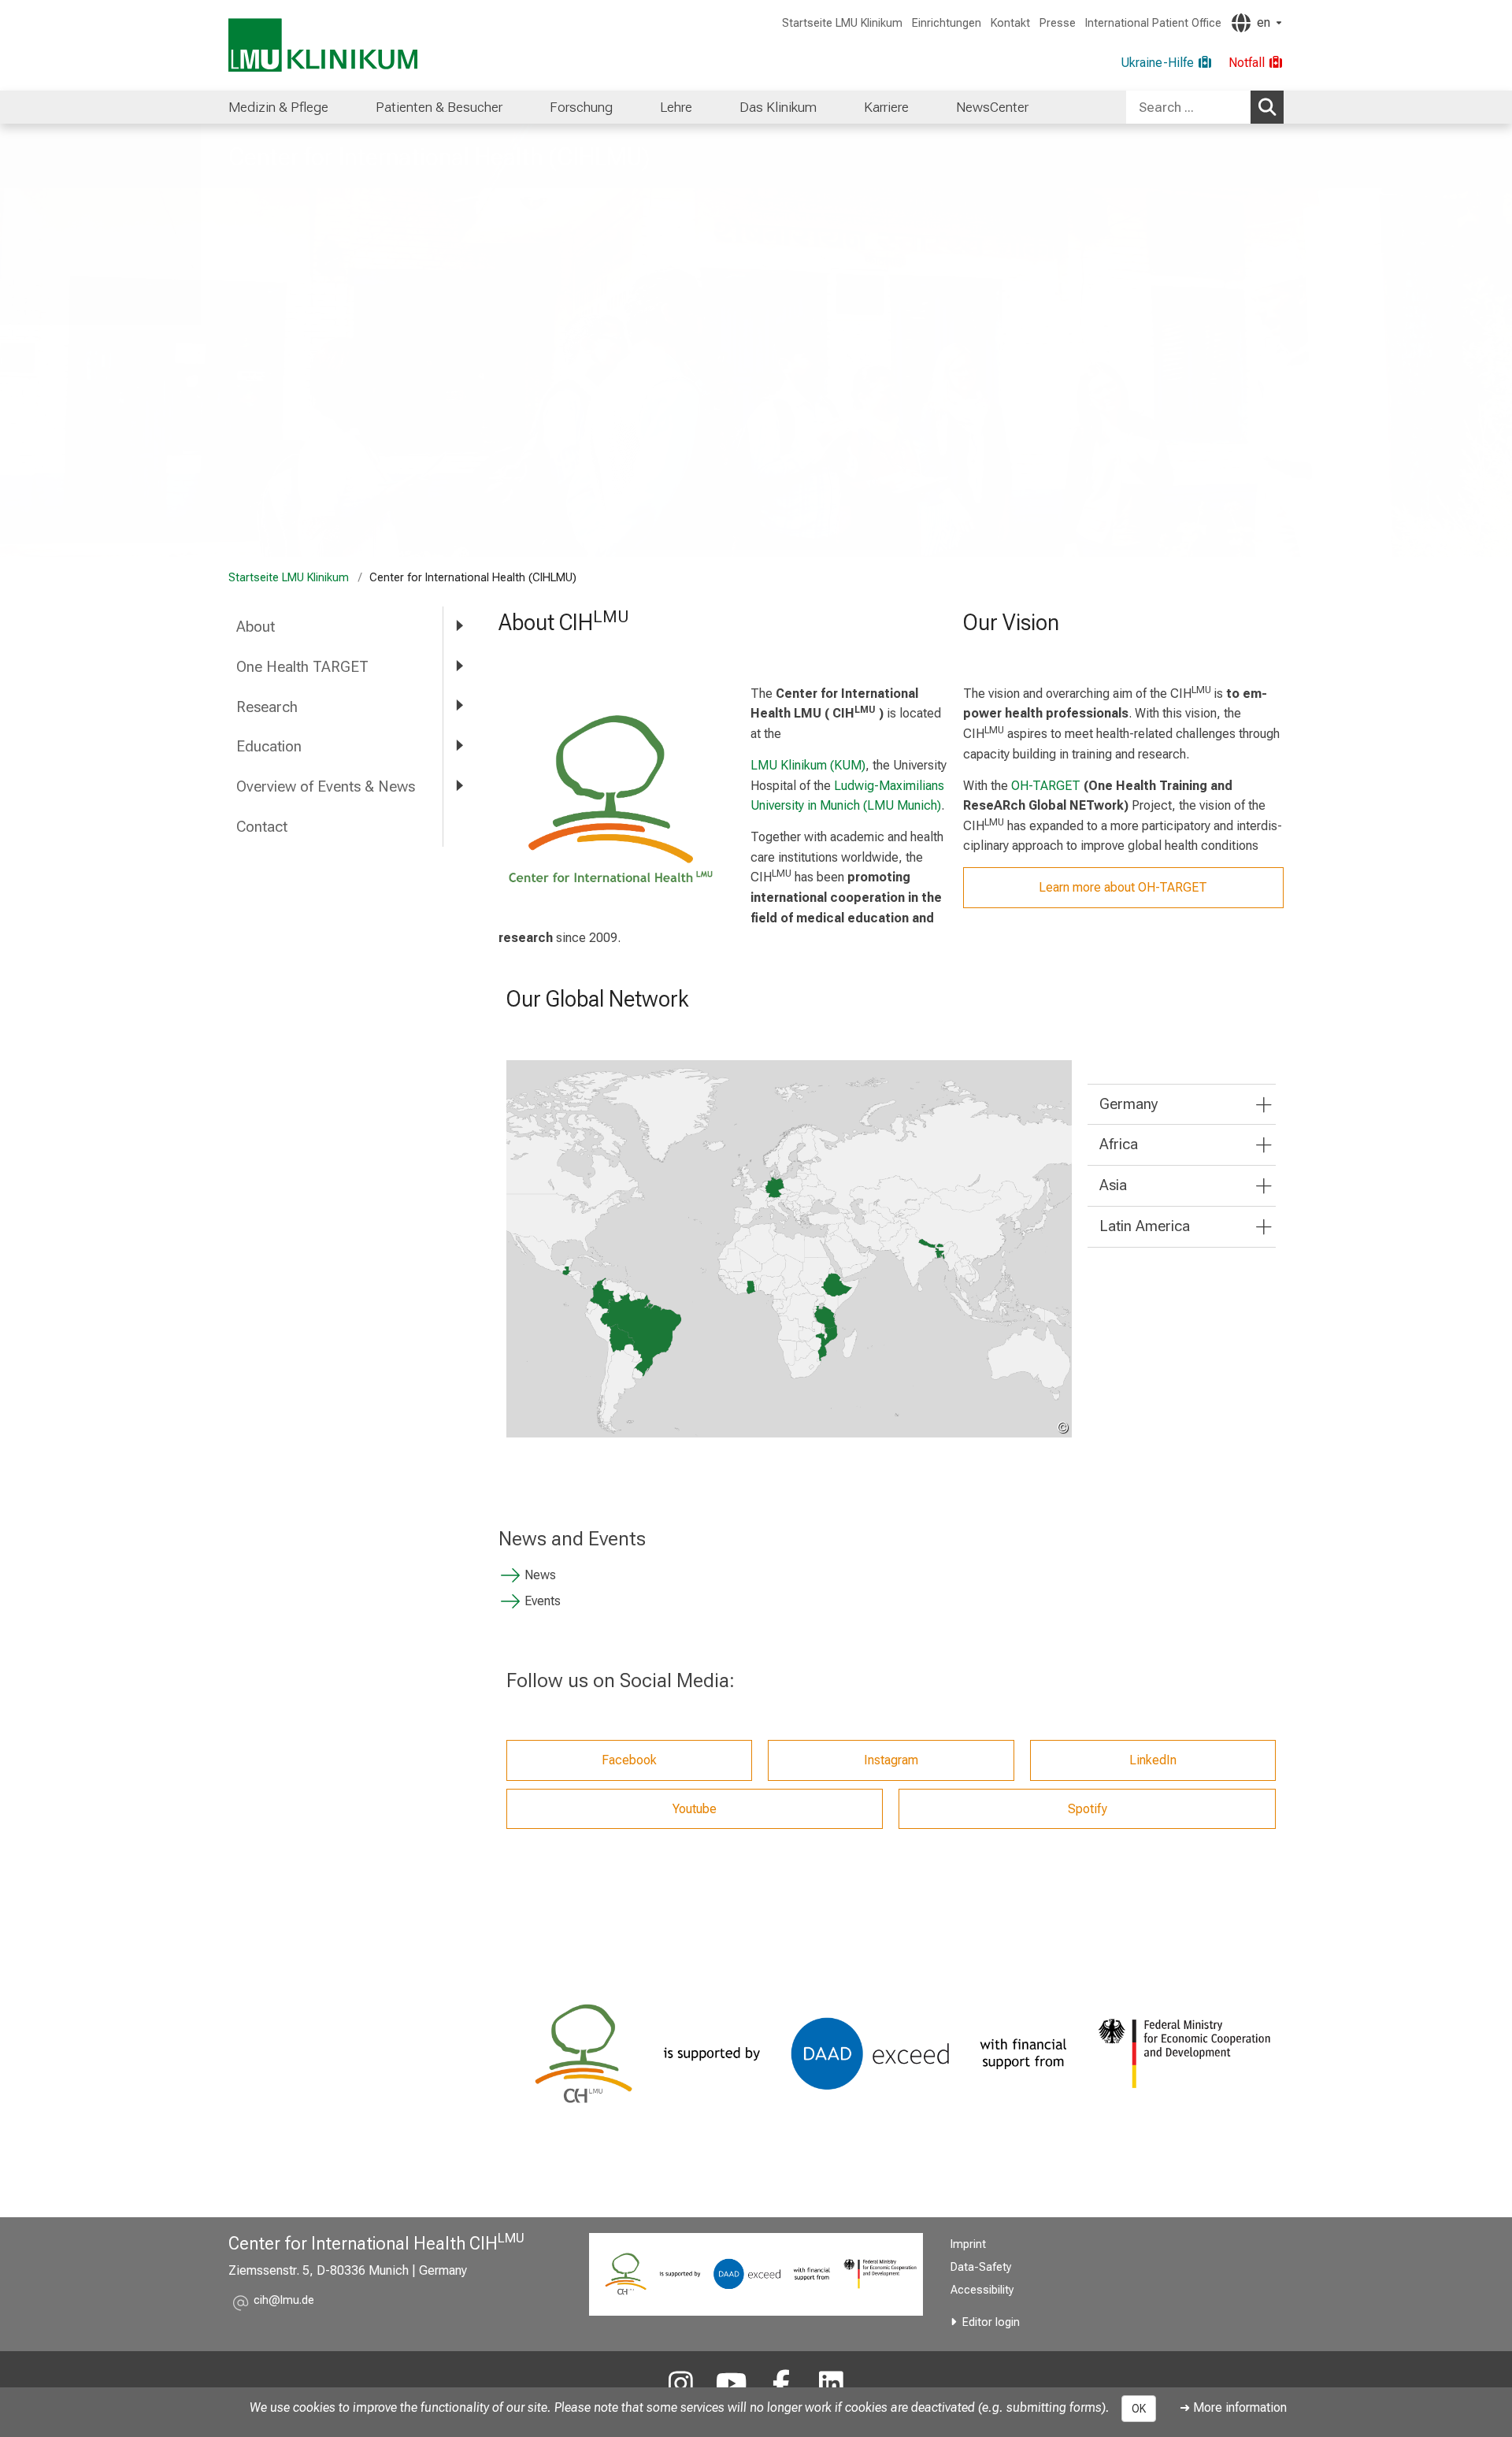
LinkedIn (1153, 1760)
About (256, 627)
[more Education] (459, 746)
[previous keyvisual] (18, 340)
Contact (262, 827)
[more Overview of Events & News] (459, 786)
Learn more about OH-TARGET (1123, 887)
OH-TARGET (1046, 786)
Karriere (886, 107)
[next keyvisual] (1494, 340)
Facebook (629, 1760)
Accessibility (982, 2290)
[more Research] (459, 706)
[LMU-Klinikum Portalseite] (323, 45)
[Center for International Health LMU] (731, 2385)
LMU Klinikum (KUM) (808, 765)
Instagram (891, 1760)
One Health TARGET (302, 667)
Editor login (991, 2322)
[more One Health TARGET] (459, 666)
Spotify (1088, 1809)
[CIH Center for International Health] (781, 2385)
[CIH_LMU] (681, 2385)
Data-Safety (981, 2267)
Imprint (968, 2244)
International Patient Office (1153, 23)
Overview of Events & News (326, 786)
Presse (1058, 23)
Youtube (695, 1809)
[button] (284, 2303)
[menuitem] (278, 107)
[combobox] (1205, 107)
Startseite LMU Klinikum (842, 23)
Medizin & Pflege (278, 107)
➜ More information (1233, 2407)
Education (269, 746)
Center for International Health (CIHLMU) (439, 157)
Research (267, 707)
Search (1267, 107)
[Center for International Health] (832, 2385)
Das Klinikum (778, 107)
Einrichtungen (947, 23)
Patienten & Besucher (439, 107)
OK (1139, 2409)
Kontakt (1010, 23)
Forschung (581, 107)
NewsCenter (992, 107)
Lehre (676, 107)
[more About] (459, 626)
